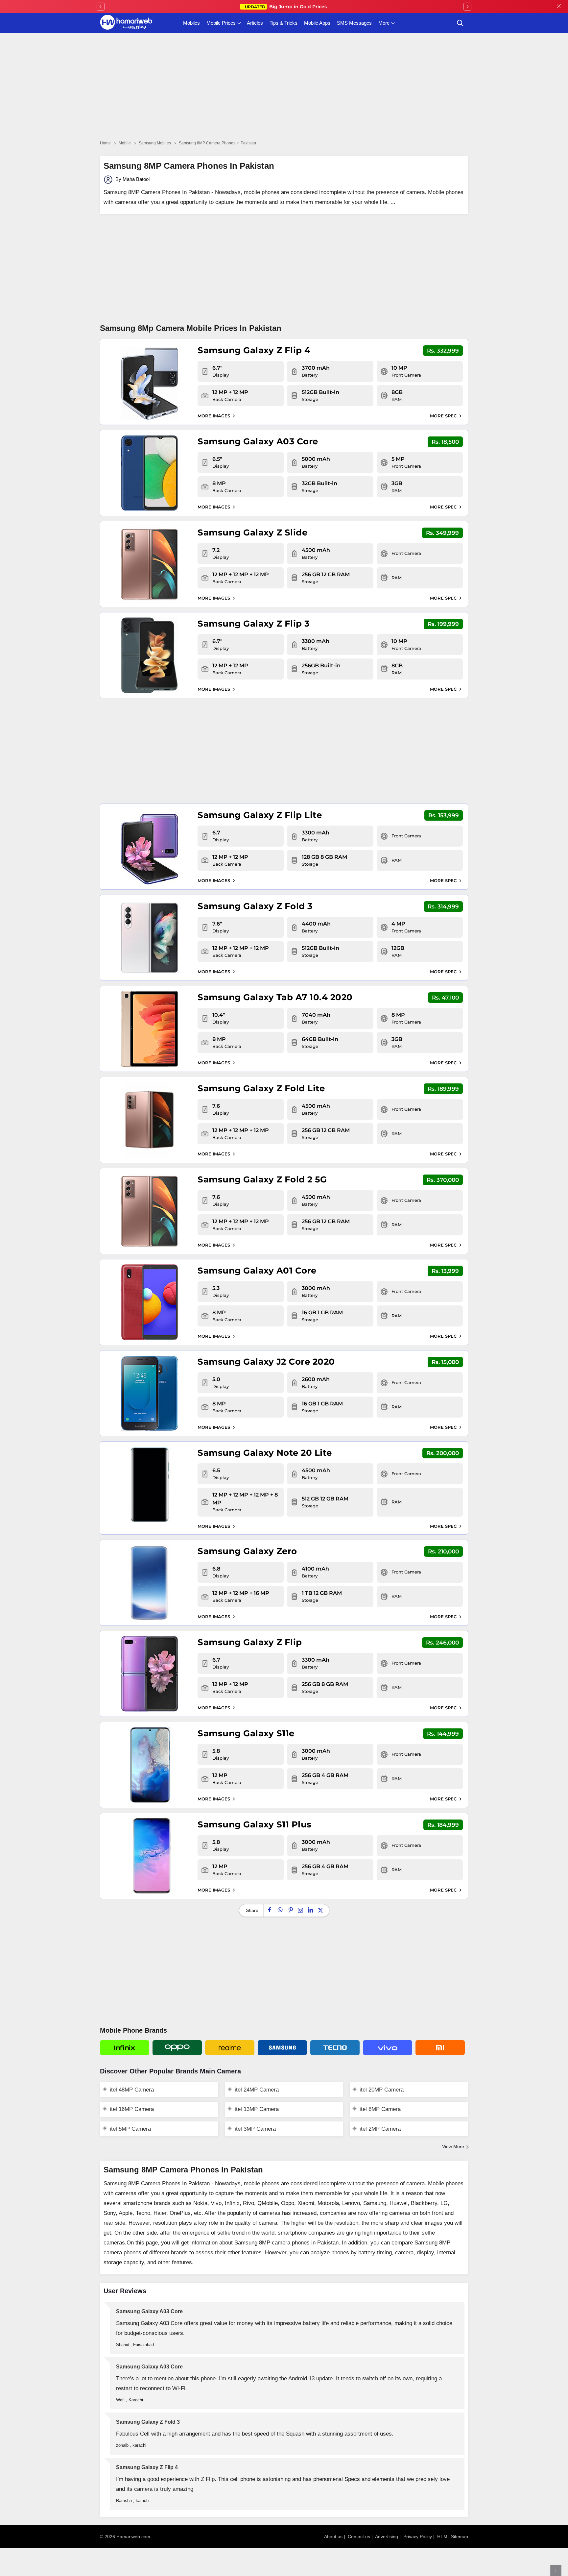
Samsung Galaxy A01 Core (257, 1271)
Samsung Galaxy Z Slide (252, 533)
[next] (467, 7)
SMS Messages (354, 23)
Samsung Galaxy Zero (247, 1551)
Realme (230, 2048)
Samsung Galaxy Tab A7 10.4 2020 (275, 997)
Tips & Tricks (284, 23)
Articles (255, 23)
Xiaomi (440, 2048)
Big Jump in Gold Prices (286, 7)
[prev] (101, 7)
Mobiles (191, 23)
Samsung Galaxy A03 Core (258, 441)
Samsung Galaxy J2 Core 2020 (266, 1362)
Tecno (335, 2048)
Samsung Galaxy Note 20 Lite (265, 1453)
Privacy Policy (418, 2537)
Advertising (387, 2537)
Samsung (282, 2048)
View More (453, 2146)
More (384, 23)
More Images (214, 416)
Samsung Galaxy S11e (246, 1733)
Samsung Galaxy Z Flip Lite (260, 815)
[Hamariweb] (126, 23)
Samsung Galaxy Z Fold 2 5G (262, 1179)
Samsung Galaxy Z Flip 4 (254, 350)
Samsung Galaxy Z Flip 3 (254, 624)
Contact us (359, 2537)
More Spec (444, 416)
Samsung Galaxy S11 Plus (255, 1824)
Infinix (125, 2048)
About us (333, 2537)
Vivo (388, 2048)
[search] (460, 23)
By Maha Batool (132, 179)
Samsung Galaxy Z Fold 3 (255, 906)
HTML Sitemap (453, 2537)
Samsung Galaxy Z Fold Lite (261, 1088)
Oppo (177, 2048)
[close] (559, 7)
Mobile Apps (317, 23)
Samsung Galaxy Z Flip (250, 1642)
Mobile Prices (221, 23)
